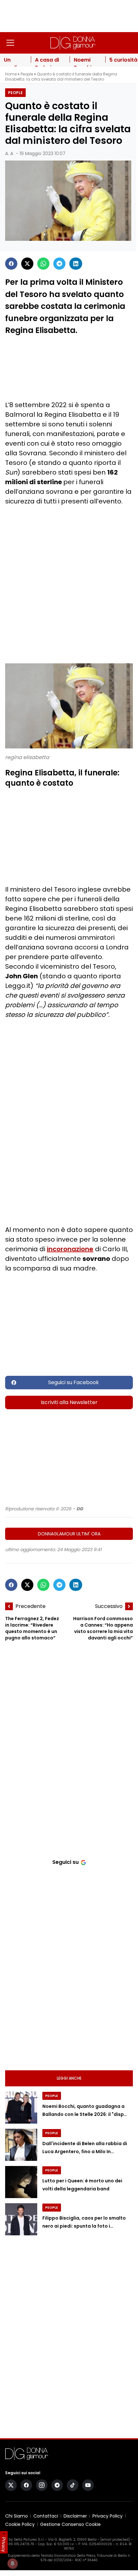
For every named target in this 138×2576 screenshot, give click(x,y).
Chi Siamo (17, 2516)
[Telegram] (59, 264)
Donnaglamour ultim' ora (69, 1534)
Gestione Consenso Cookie (70, 2524)
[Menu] (10, 43)
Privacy (4, 2545)
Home (11, 74)
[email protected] (115, 2540)
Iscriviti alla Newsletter (69, 1402)
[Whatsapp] (43, 264)
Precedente (30, 1606)
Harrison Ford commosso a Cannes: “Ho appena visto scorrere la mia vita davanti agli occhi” (103, 1628)
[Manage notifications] (13, 2563)
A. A (9, 153)
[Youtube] (88, 2485)
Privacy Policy (108, 2516)
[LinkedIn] (76, 264)
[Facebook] (11, 264)
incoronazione (70, 1249)
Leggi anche (69, 2078)
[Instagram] (42, 2485)
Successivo (109, 1606)
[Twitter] (27, 264)
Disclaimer (75, 2516)
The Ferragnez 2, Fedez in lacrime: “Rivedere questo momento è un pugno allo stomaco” (32, 1628)
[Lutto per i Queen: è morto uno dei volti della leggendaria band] (21, 2182)
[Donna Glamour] (73, 43)
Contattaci (46, 2516)
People (27, 74)
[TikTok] (73, 2485)
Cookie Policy (20, 2524)
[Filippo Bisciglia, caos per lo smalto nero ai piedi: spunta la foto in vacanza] (21, 2219)
